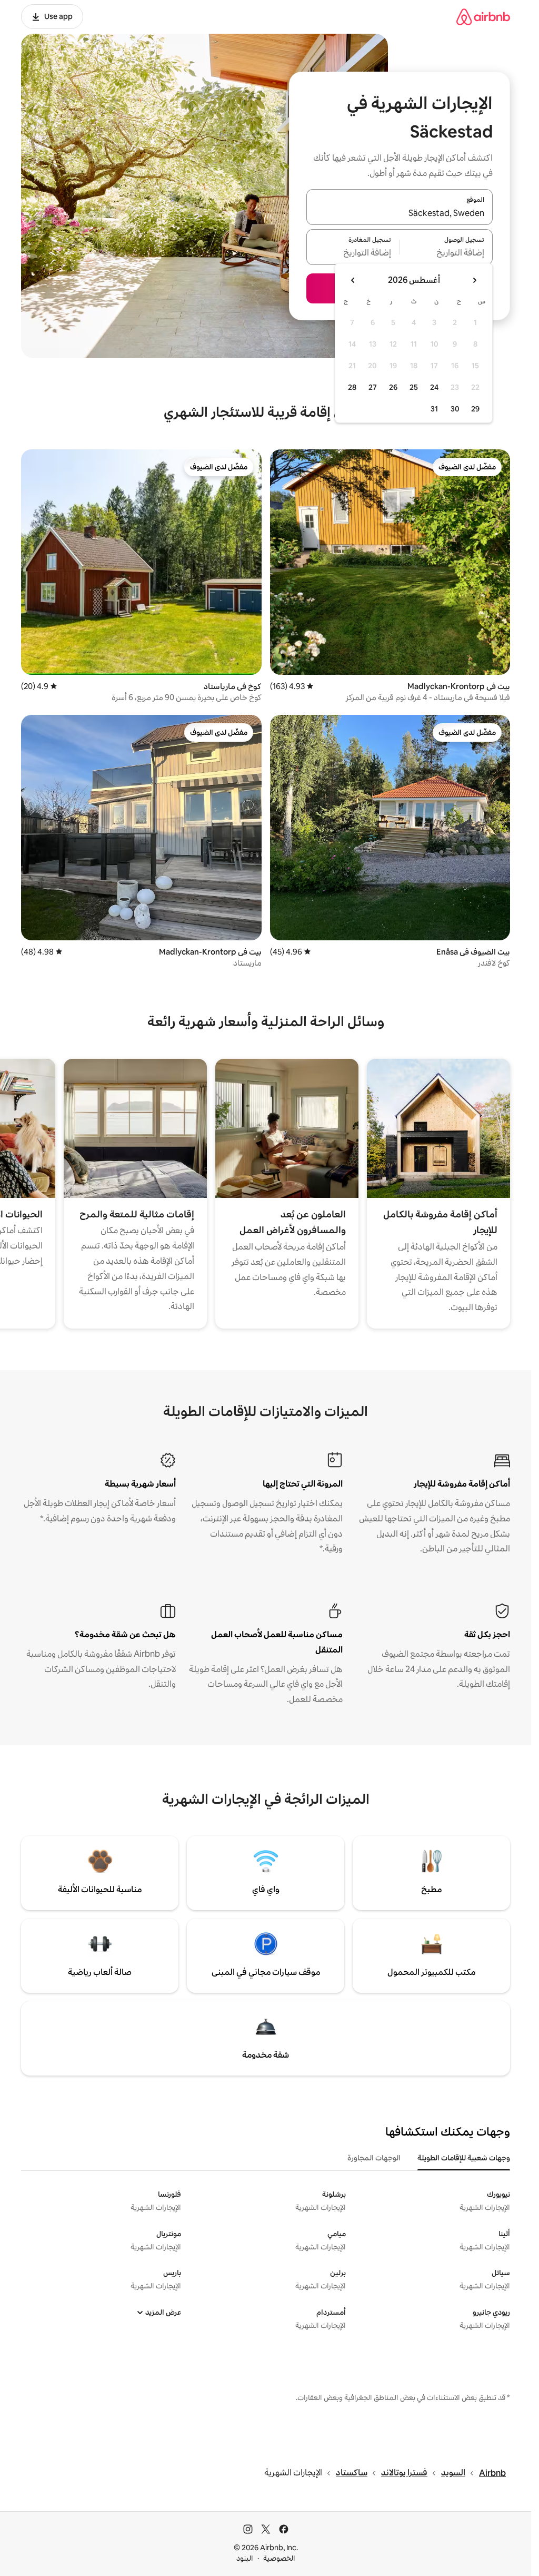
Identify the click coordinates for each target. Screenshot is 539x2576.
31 (434, 409)
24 (434, 387)
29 (475, 409)
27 (373, 387)
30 (455, 409)
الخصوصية (279, 2558)
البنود (245, 2558)
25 (414, 387)
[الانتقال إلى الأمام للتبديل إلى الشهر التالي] (353, 280)
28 (352, 387)
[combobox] (400, 213)
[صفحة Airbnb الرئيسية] (483, 17)
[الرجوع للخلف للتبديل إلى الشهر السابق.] (474, 280)
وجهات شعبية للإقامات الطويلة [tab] (464, 2158)
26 (393, 387)
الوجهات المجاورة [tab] (374, 2158)
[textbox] (447, 253)
